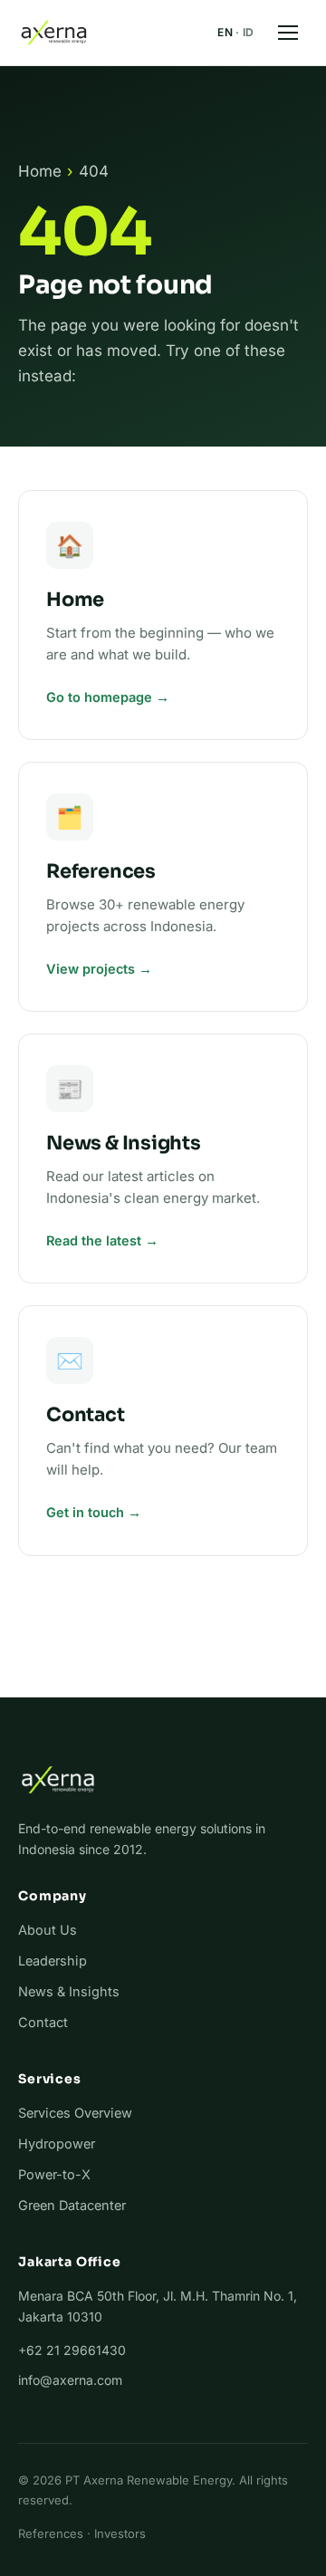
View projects (91, 969)
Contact (43, 2022)
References (51, 2533)
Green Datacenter (72, 2205)
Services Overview (75, 2113)
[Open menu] (288, 33)
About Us (48, 1930)
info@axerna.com (70, 2380)
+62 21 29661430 (72, 2350)
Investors (120, 2533)
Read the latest (94, 1240)
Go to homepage (99, 697)
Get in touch (85, 1512)
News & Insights (69, 1991)
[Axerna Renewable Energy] (54, 33)
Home (40, 171)
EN (225, 32)
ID (248, 32)
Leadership (53, 1961)
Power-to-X (54, 2174)
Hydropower (57, 2143)
